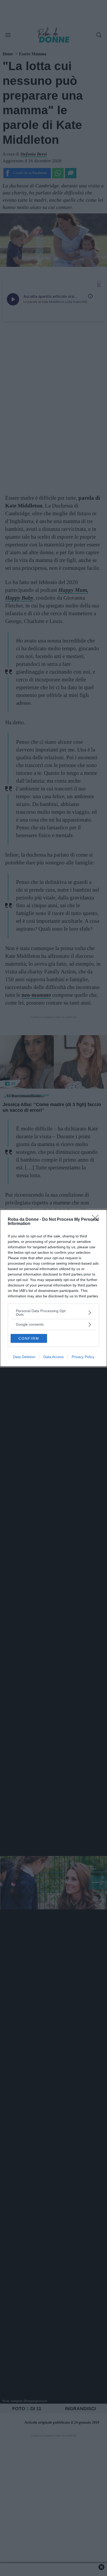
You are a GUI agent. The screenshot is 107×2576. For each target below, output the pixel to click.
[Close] (97, 1220)
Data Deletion (24, 1357)
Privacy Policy (83, 1357)
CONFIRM (29, 1338)
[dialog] (53, 1288)
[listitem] (53, 1313)
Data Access (53, 1357)
